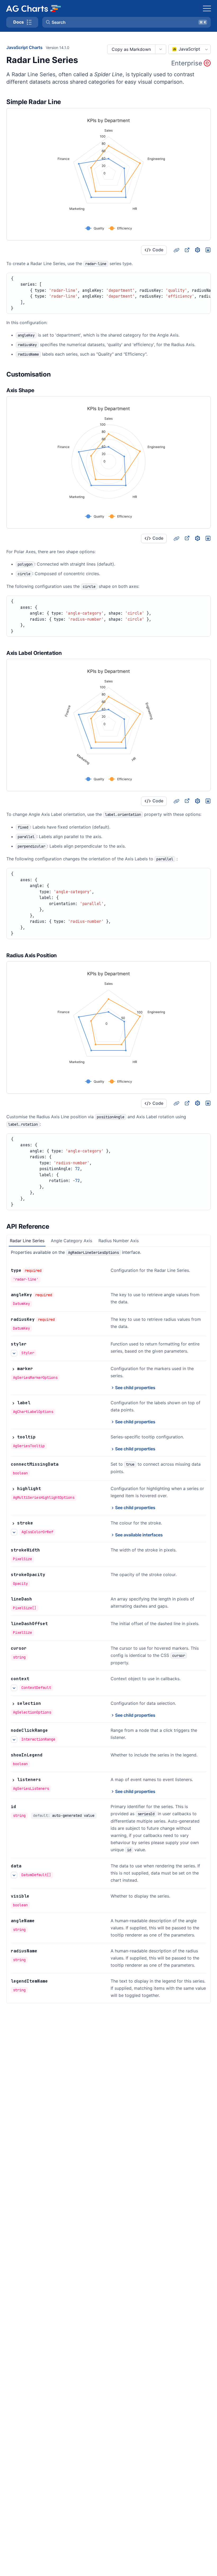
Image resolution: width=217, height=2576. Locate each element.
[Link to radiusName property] (43, 1951)
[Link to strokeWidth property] (46, 1550)
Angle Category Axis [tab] (71, 1241)
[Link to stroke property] (39, 1523)
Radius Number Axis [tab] (119, 1241)
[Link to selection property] (47, 1703)
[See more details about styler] (14, 1353)
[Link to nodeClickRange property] (54, 1730)
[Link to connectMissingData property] (64, 1464)
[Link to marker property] (39, 1369)
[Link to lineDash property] (38, 1599)
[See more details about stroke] (14, 1532)
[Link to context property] (35, 1679)
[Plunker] (208, 250)
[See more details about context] (14, 1688)
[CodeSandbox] (197, 250)
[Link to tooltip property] (42, 1437)
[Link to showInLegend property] (48, 1755)
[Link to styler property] (33, 1344)
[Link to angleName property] (40, 1921)
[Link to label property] (36, 1403)
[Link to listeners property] (47, 1780)
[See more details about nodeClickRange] (14, 1739)
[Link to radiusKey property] (63, 1320)
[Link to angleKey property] (60, 1295)
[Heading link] (68, 102)
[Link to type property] (49, 1271)
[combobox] (189, 49)
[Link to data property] (27, 1866)
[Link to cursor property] (33, 1648)
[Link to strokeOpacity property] (51, 1575)
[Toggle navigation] (207, 8)
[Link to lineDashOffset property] (54, 1624)
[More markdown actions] (161, 49)
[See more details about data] (14, 1875)
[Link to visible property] (35, 1896)
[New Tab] (187, 250)
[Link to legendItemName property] (54, 1981)
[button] (126, 22)
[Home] (33, 8)
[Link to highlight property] (47, 1489)
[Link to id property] (22, 1807)
